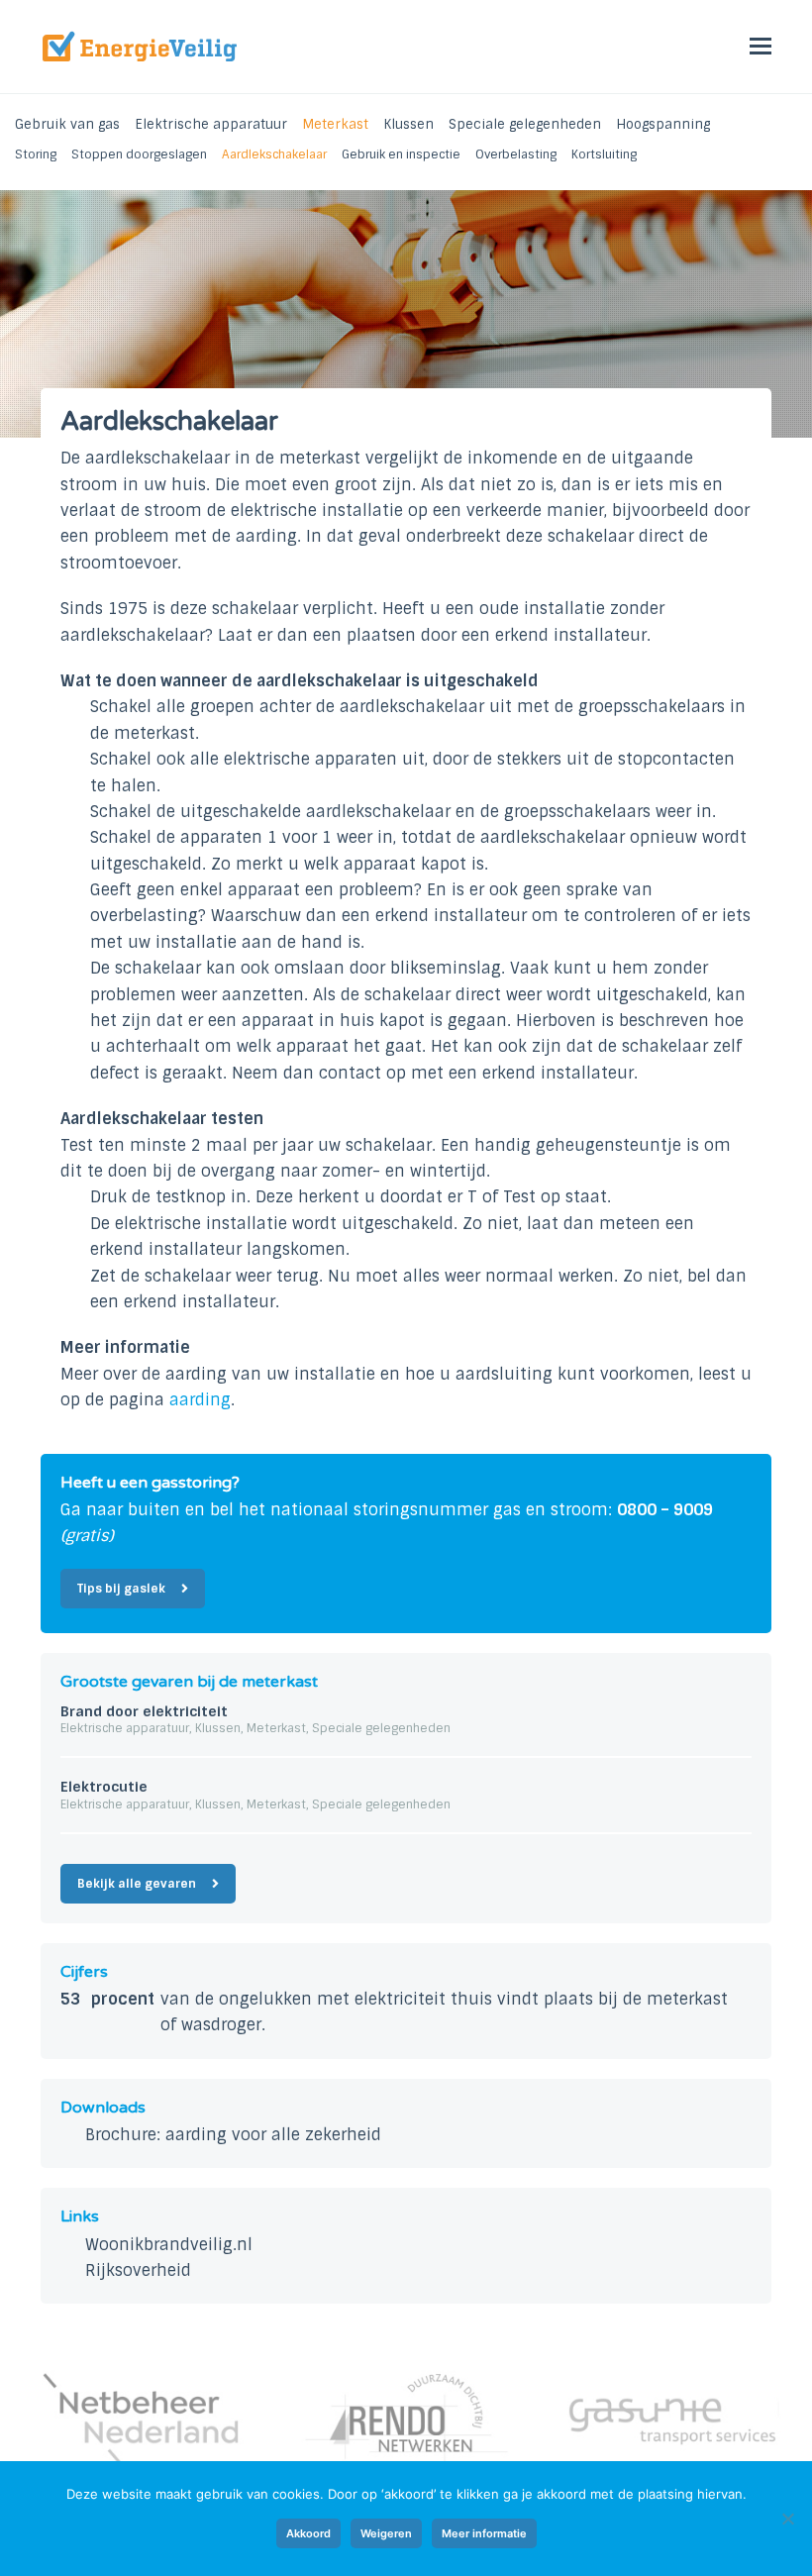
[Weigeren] (787, 2519)
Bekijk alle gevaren (137, 1884)
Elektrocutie (104, 1787)
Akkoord (308, 2533)
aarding (200, 1400)
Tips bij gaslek (121, 1589)
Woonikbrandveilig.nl (169, 2245)
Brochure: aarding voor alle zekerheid (233, 2135)
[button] (761, 47)
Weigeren (386, 2533)
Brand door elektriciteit (144, 1711)
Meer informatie (484, 2533)
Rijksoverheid (138, 2270)
